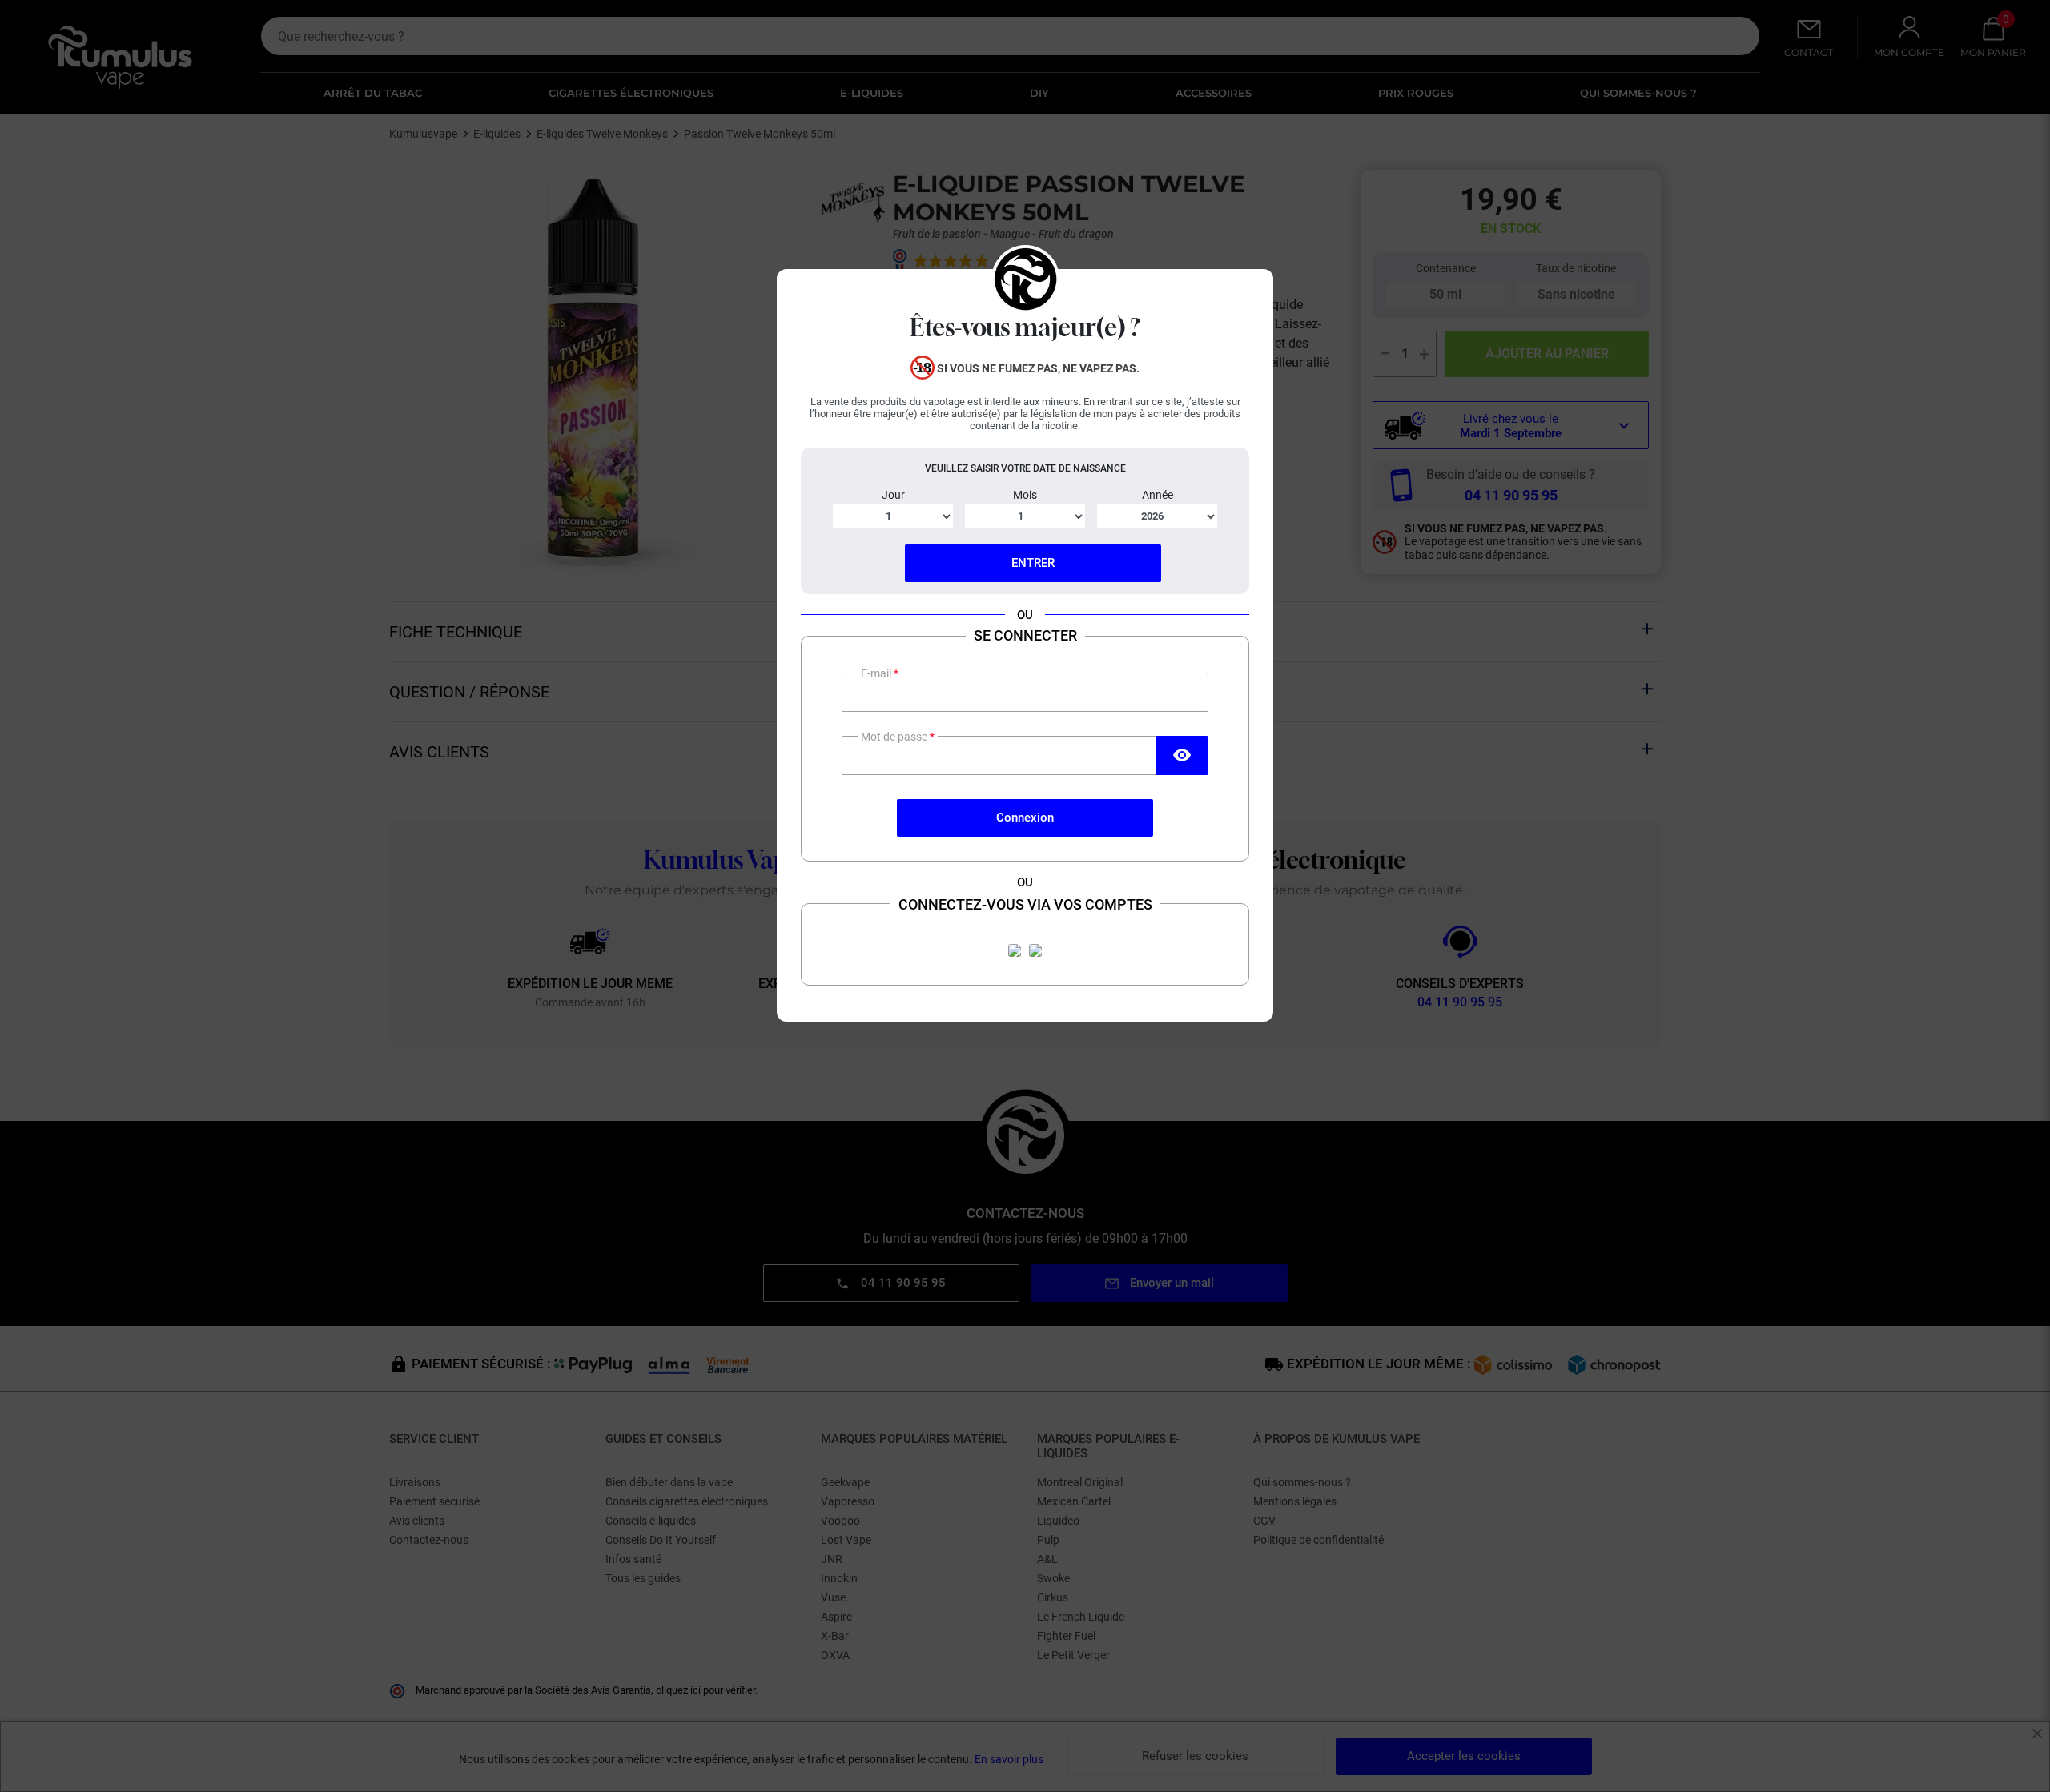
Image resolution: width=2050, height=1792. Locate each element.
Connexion (1025, 818)
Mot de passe (895, 737)
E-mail (877, 673)
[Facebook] (1015, 950)
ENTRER (1033, 563)
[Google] (1035, 950)
